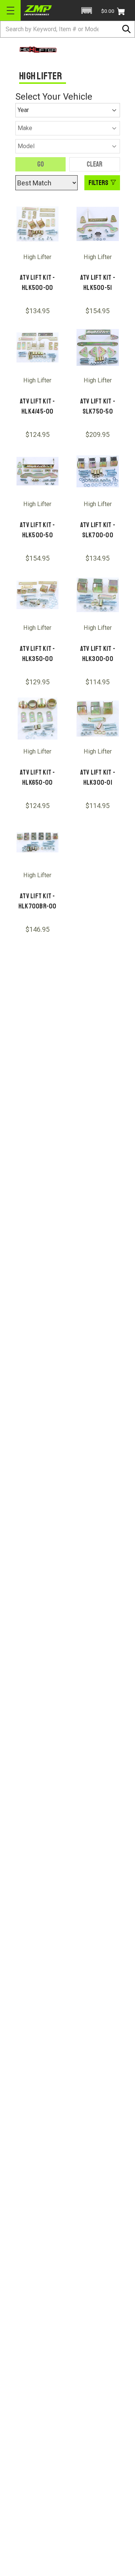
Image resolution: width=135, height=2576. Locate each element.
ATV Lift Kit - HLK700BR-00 (37, 901)
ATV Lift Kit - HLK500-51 (98, 283)
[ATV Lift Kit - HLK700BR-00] (38, 842)
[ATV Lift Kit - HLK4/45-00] (38, 348)
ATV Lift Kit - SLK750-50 (98, 406)
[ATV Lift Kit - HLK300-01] (98, 719)
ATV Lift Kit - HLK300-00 (98, 654)
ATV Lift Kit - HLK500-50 (37, 530)
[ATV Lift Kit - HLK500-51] (98, 224)
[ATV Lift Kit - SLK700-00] (98, 471)
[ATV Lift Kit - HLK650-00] (38, 719)
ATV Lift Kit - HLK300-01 (98, 777)
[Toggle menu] (10, 10)
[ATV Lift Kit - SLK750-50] (98, 348)
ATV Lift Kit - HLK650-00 (37, 777)
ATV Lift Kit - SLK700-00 (98, 530)
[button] (87, 11)
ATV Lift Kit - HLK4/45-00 (37, 406)
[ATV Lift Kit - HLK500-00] (38, 224)
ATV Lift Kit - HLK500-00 (37, 283)
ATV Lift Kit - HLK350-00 (37, 654)
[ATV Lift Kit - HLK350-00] (38, 595)
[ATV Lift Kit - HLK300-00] (98, 595)
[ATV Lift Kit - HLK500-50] (38, 471)
